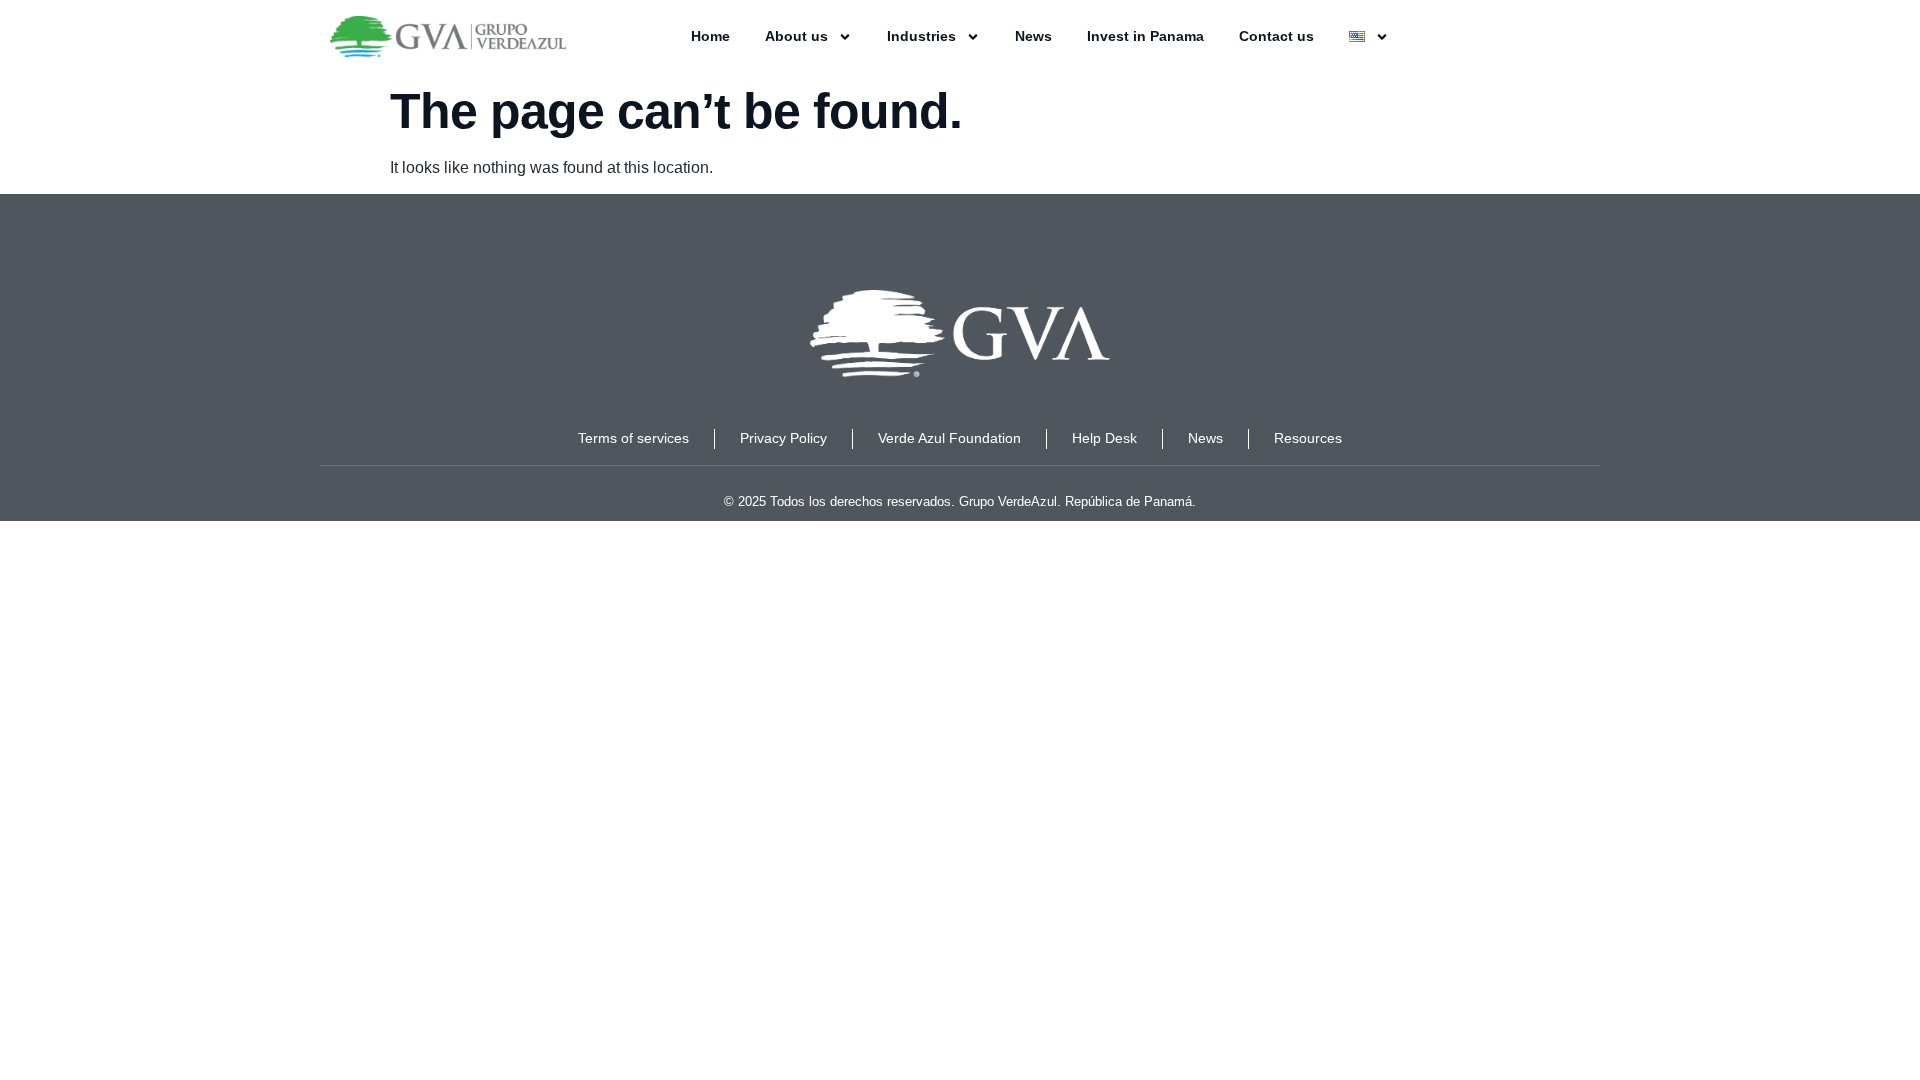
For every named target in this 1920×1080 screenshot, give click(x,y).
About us (796, 36)
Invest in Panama (1145, 36)
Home (710, 36)
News (1033, 36)
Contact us (1276, 36)
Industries (921, 36)
